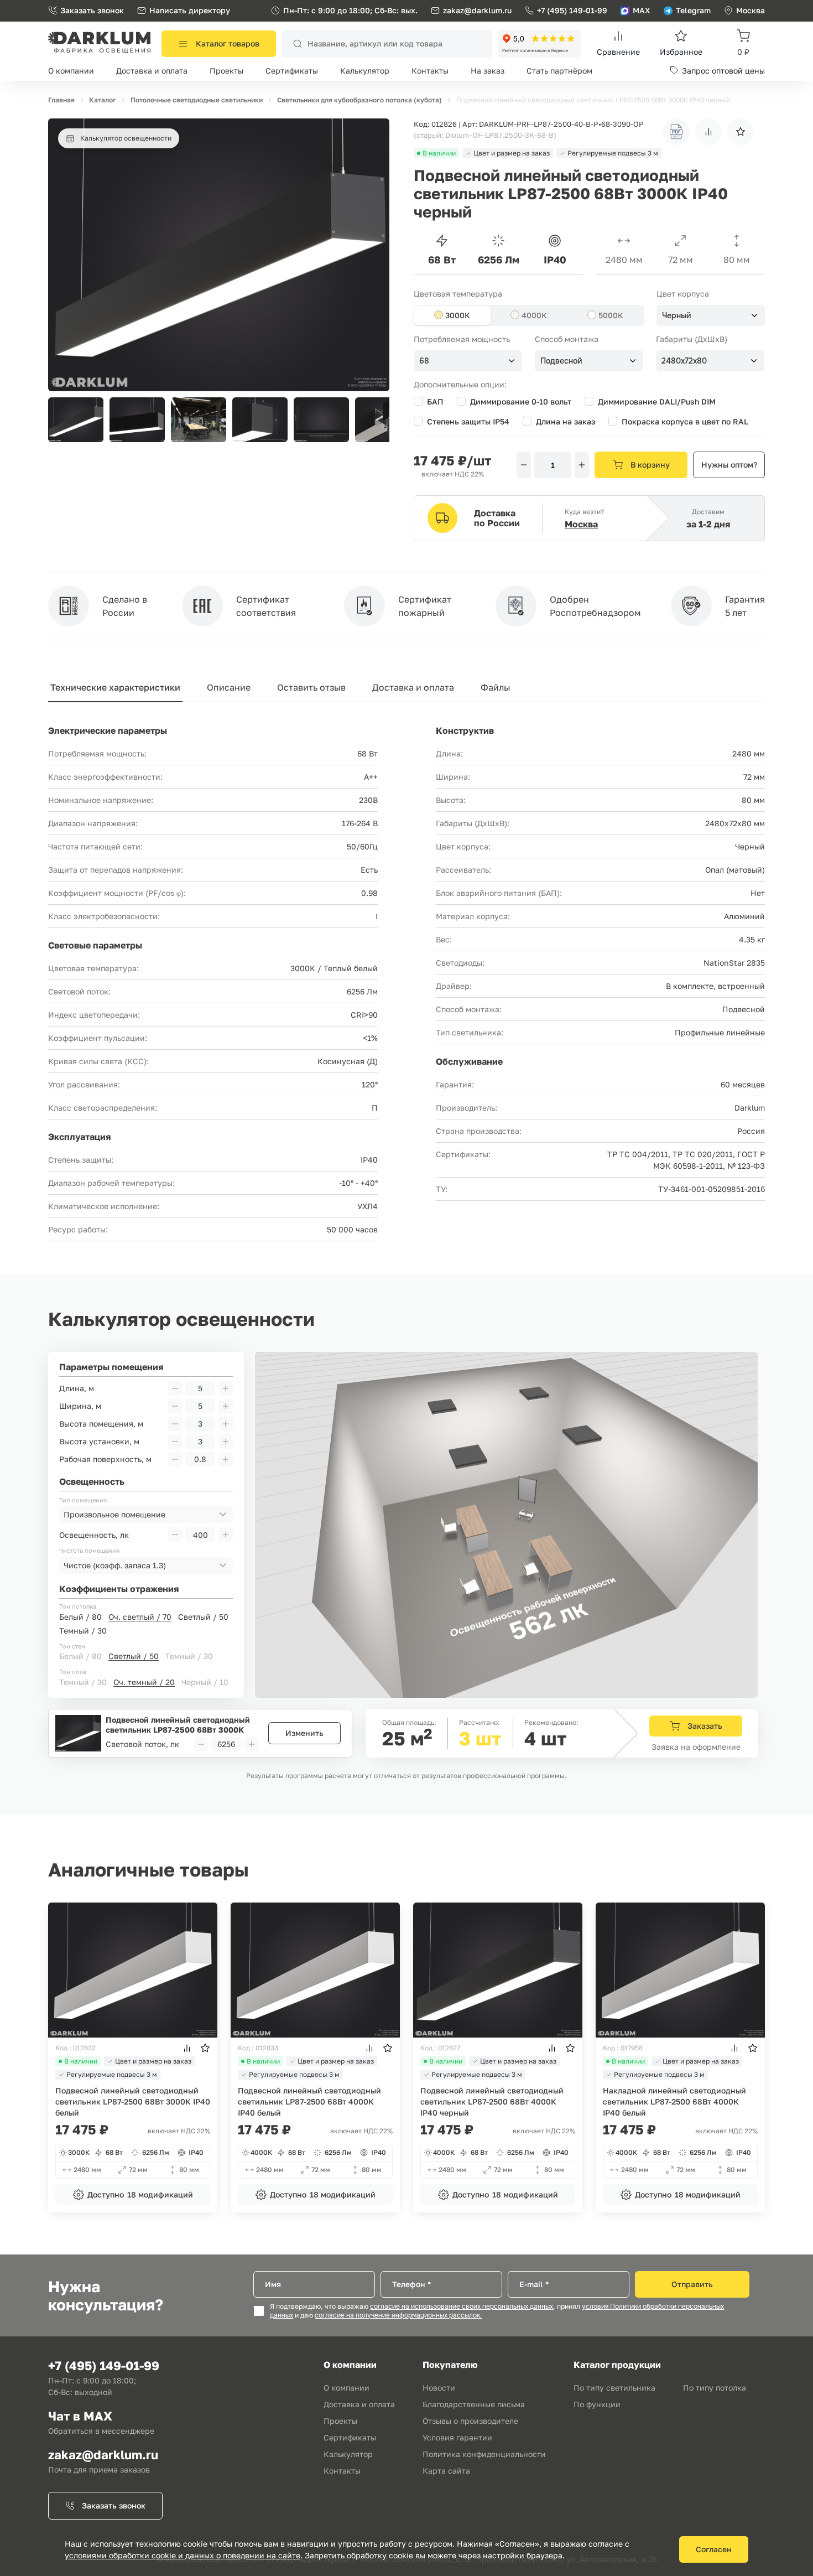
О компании (71, 71)
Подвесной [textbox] (561, 361)
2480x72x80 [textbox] (684, 361)
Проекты (226, 71)
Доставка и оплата (152, 71)
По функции (597, 2404)
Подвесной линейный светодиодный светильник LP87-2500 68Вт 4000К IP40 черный (492, 2101)
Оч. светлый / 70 (140, 1617)
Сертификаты (292, 71)
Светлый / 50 (203, 1617)
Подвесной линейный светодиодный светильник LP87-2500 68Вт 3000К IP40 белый (133, 2101)
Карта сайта (446, 2471)
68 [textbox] (424, 361)
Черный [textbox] (677, 315)
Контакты (430, 71)
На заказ (488, 71)
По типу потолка (715, 2388)
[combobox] (711, 315)
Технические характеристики (115, 687)
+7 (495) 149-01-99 (572, 10)
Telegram (693, 10)
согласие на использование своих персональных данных (462, 2307)
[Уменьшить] (524, 465)
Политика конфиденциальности (484, 2454)
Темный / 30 (83, 1631)
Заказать (705, 1726)
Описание (229, 687)
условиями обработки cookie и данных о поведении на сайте (183, 2555)
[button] (375, 420)
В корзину (650, 465)
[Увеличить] (582, 465)
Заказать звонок (92, 10)
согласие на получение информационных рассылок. (398, 2315)
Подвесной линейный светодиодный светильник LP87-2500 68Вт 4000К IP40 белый (309, 2101)
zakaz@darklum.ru (477, 10)
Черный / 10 (205, 1682)
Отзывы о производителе (470, 2421)
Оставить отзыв (311, 687)
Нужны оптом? (729, 465)
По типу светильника (614, 2388)
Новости (439, 2388)
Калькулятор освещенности (126, 138)
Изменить (304, 1733)
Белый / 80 (80, 1617)
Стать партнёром (559, 71)
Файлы (496, 687)
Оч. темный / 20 (144, 1682)
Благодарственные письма (474, 2404)
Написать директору (190, 10)
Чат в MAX (80, 2416)
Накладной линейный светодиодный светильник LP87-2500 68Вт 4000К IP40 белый (674, 2101)
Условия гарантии (457, 2437)
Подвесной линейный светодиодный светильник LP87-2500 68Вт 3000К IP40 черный (178, 1725)
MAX (642, 10)
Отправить (692, 2284)
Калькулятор (365, 71)
